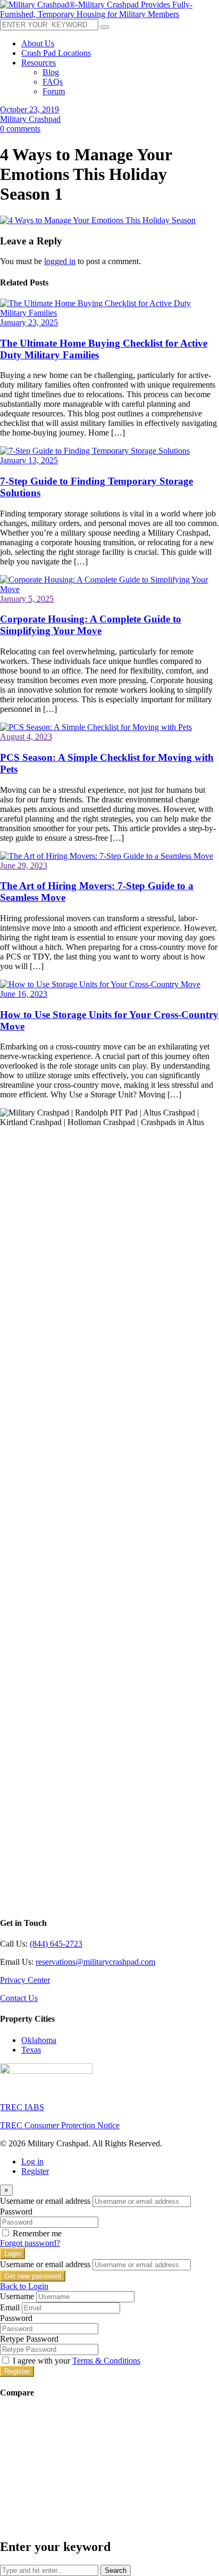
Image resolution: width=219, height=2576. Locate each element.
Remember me (37, 2233)
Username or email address (45, 2201)
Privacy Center (25, 1980)
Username (17, 2296)
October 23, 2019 (30, 109)
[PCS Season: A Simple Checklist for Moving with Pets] (96, 727)
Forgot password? (30, 2243)
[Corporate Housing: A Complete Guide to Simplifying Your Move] (109, 589)
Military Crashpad (30, 119)
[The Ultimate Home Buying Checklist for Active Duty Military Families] (109, 313)
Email (10, 2307)
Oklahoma (39, 2040)
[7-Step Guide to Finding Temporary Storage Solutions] (95, 451)
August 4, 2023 (26, 737)
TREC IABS (22, 2107)
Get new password (33, 2276)
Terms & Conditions (106, 2361)
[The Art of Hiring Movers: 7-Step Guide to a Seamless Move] (107, 856)
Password (16, 2212)
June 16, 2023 (24, 994)
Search (116, 2570)
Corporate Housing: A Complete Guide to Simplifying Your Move (91, 625)
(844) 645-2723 (56, 1944)
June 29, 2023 (24, 865)
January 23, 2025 (29, 322)
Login (12, 2254)
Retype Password (29, 2339)
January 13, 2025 (29, 460)
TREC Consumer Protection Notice (60, 2125)
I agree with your (77, 2361)
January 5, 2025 (27, 599)
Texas (31, 2050)
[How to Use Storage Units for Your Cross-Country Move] (100, 984)
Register (35, 2171)
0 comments (20, 129)
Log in (32, 2161)
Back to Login (24, 2286)
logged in (60, 261)
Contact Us (19, 1998)
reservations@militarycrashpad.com (95, 1962)
